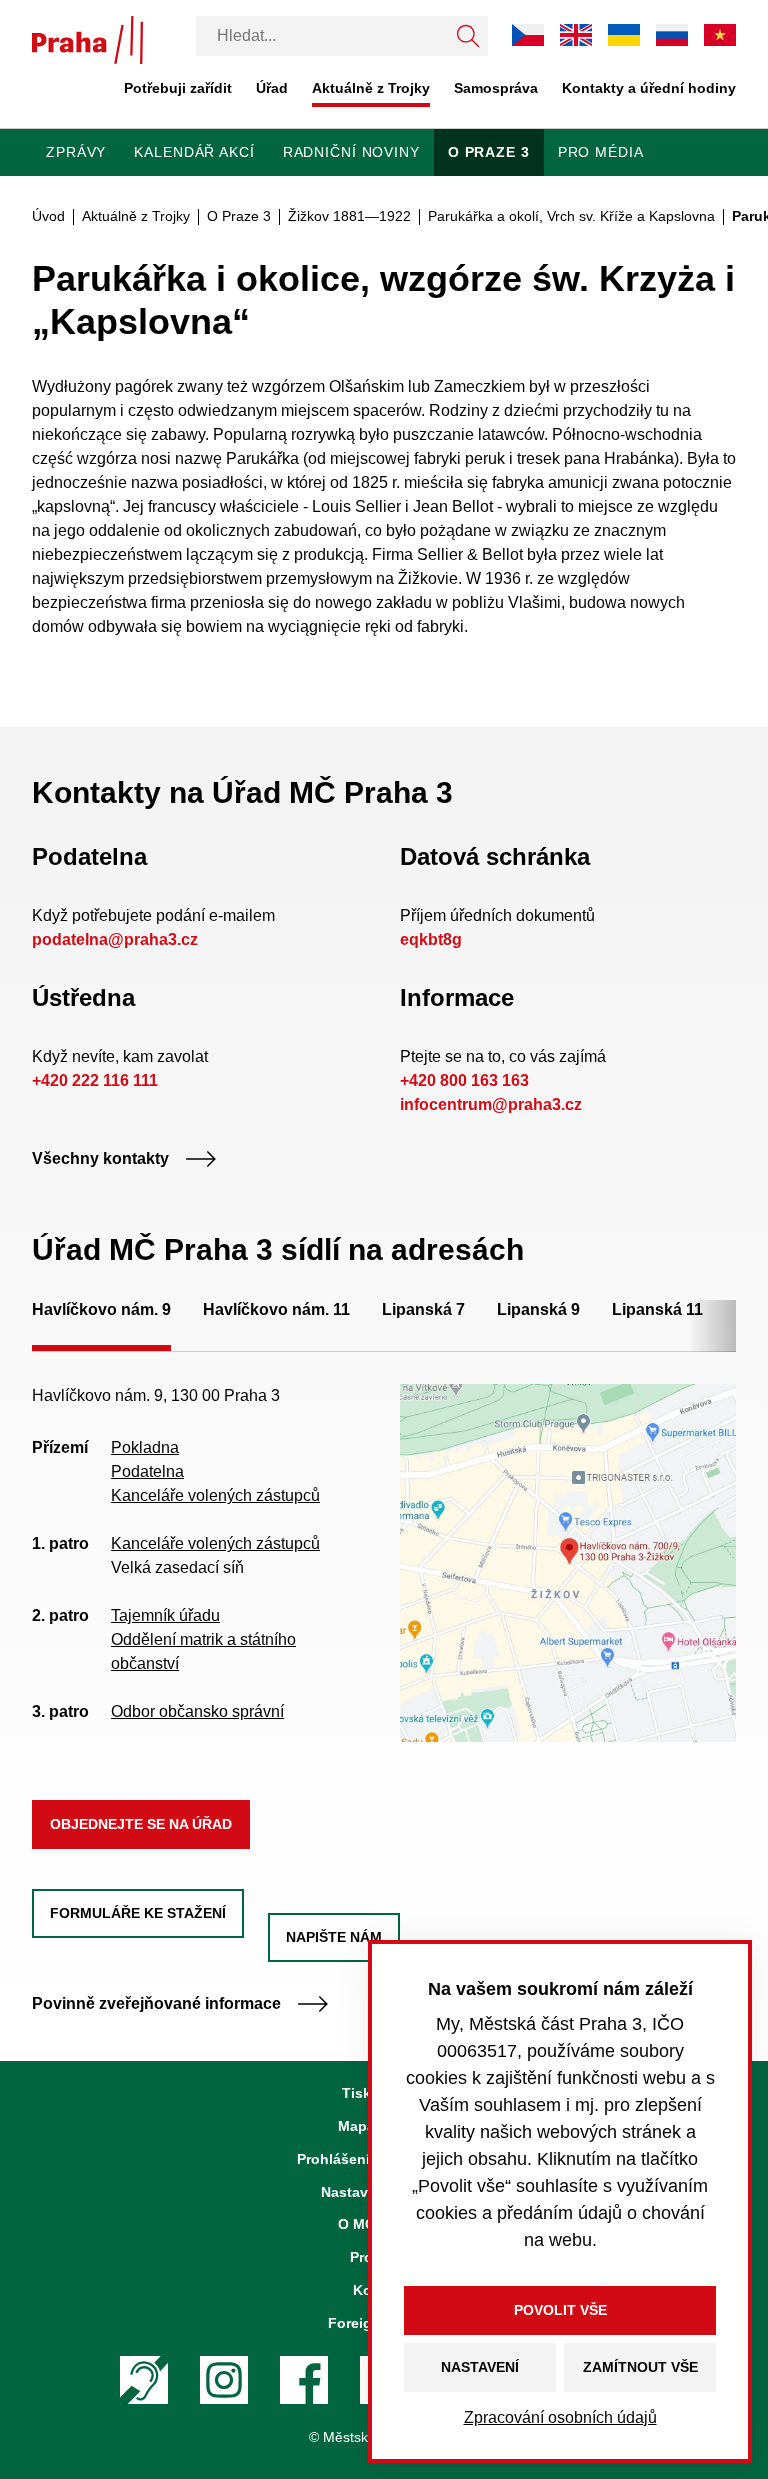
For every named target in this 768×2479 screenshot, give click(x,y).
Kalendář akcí (194, 152)
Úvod (48, 216)
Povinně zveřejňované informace (156, 2003)
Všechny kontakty (100, 1158)
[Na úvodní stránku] (87, 40)
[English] (576, 34)
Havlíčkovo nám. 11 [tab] (276, 1309)
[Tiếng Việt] (720, 34)
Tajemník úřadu (165, 1615)
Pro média (601, 152)
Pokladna (145, 1447)
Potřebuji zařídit (178, 88)
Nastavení (480, 2367)
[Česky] (528, 34)
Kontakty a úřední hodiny (649, 88)
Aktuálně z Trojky (371, 88)
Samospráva (496, 88)
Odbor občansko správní (197, 1711)
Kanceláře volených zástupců (215, 1495)
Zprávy (76, 152)
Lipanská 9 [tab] (538, 1309)
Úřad (272, 88)
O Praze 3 (489, 152)
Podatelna (147, 1471)
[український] (624, 35)
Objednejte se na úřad (141, 1824)
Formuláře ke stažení (138, 1913)
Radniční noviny (351, 152)
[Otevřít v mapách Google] (568, 1562)
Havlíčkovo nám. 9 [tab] (101, 1309)
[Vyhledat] (468, 36)
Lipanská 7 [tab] (423, 1309)
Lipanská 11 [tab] (657, 1309)
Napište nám (334, 1937)
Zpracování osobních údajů (560, 2417)
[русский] (672, 34)
